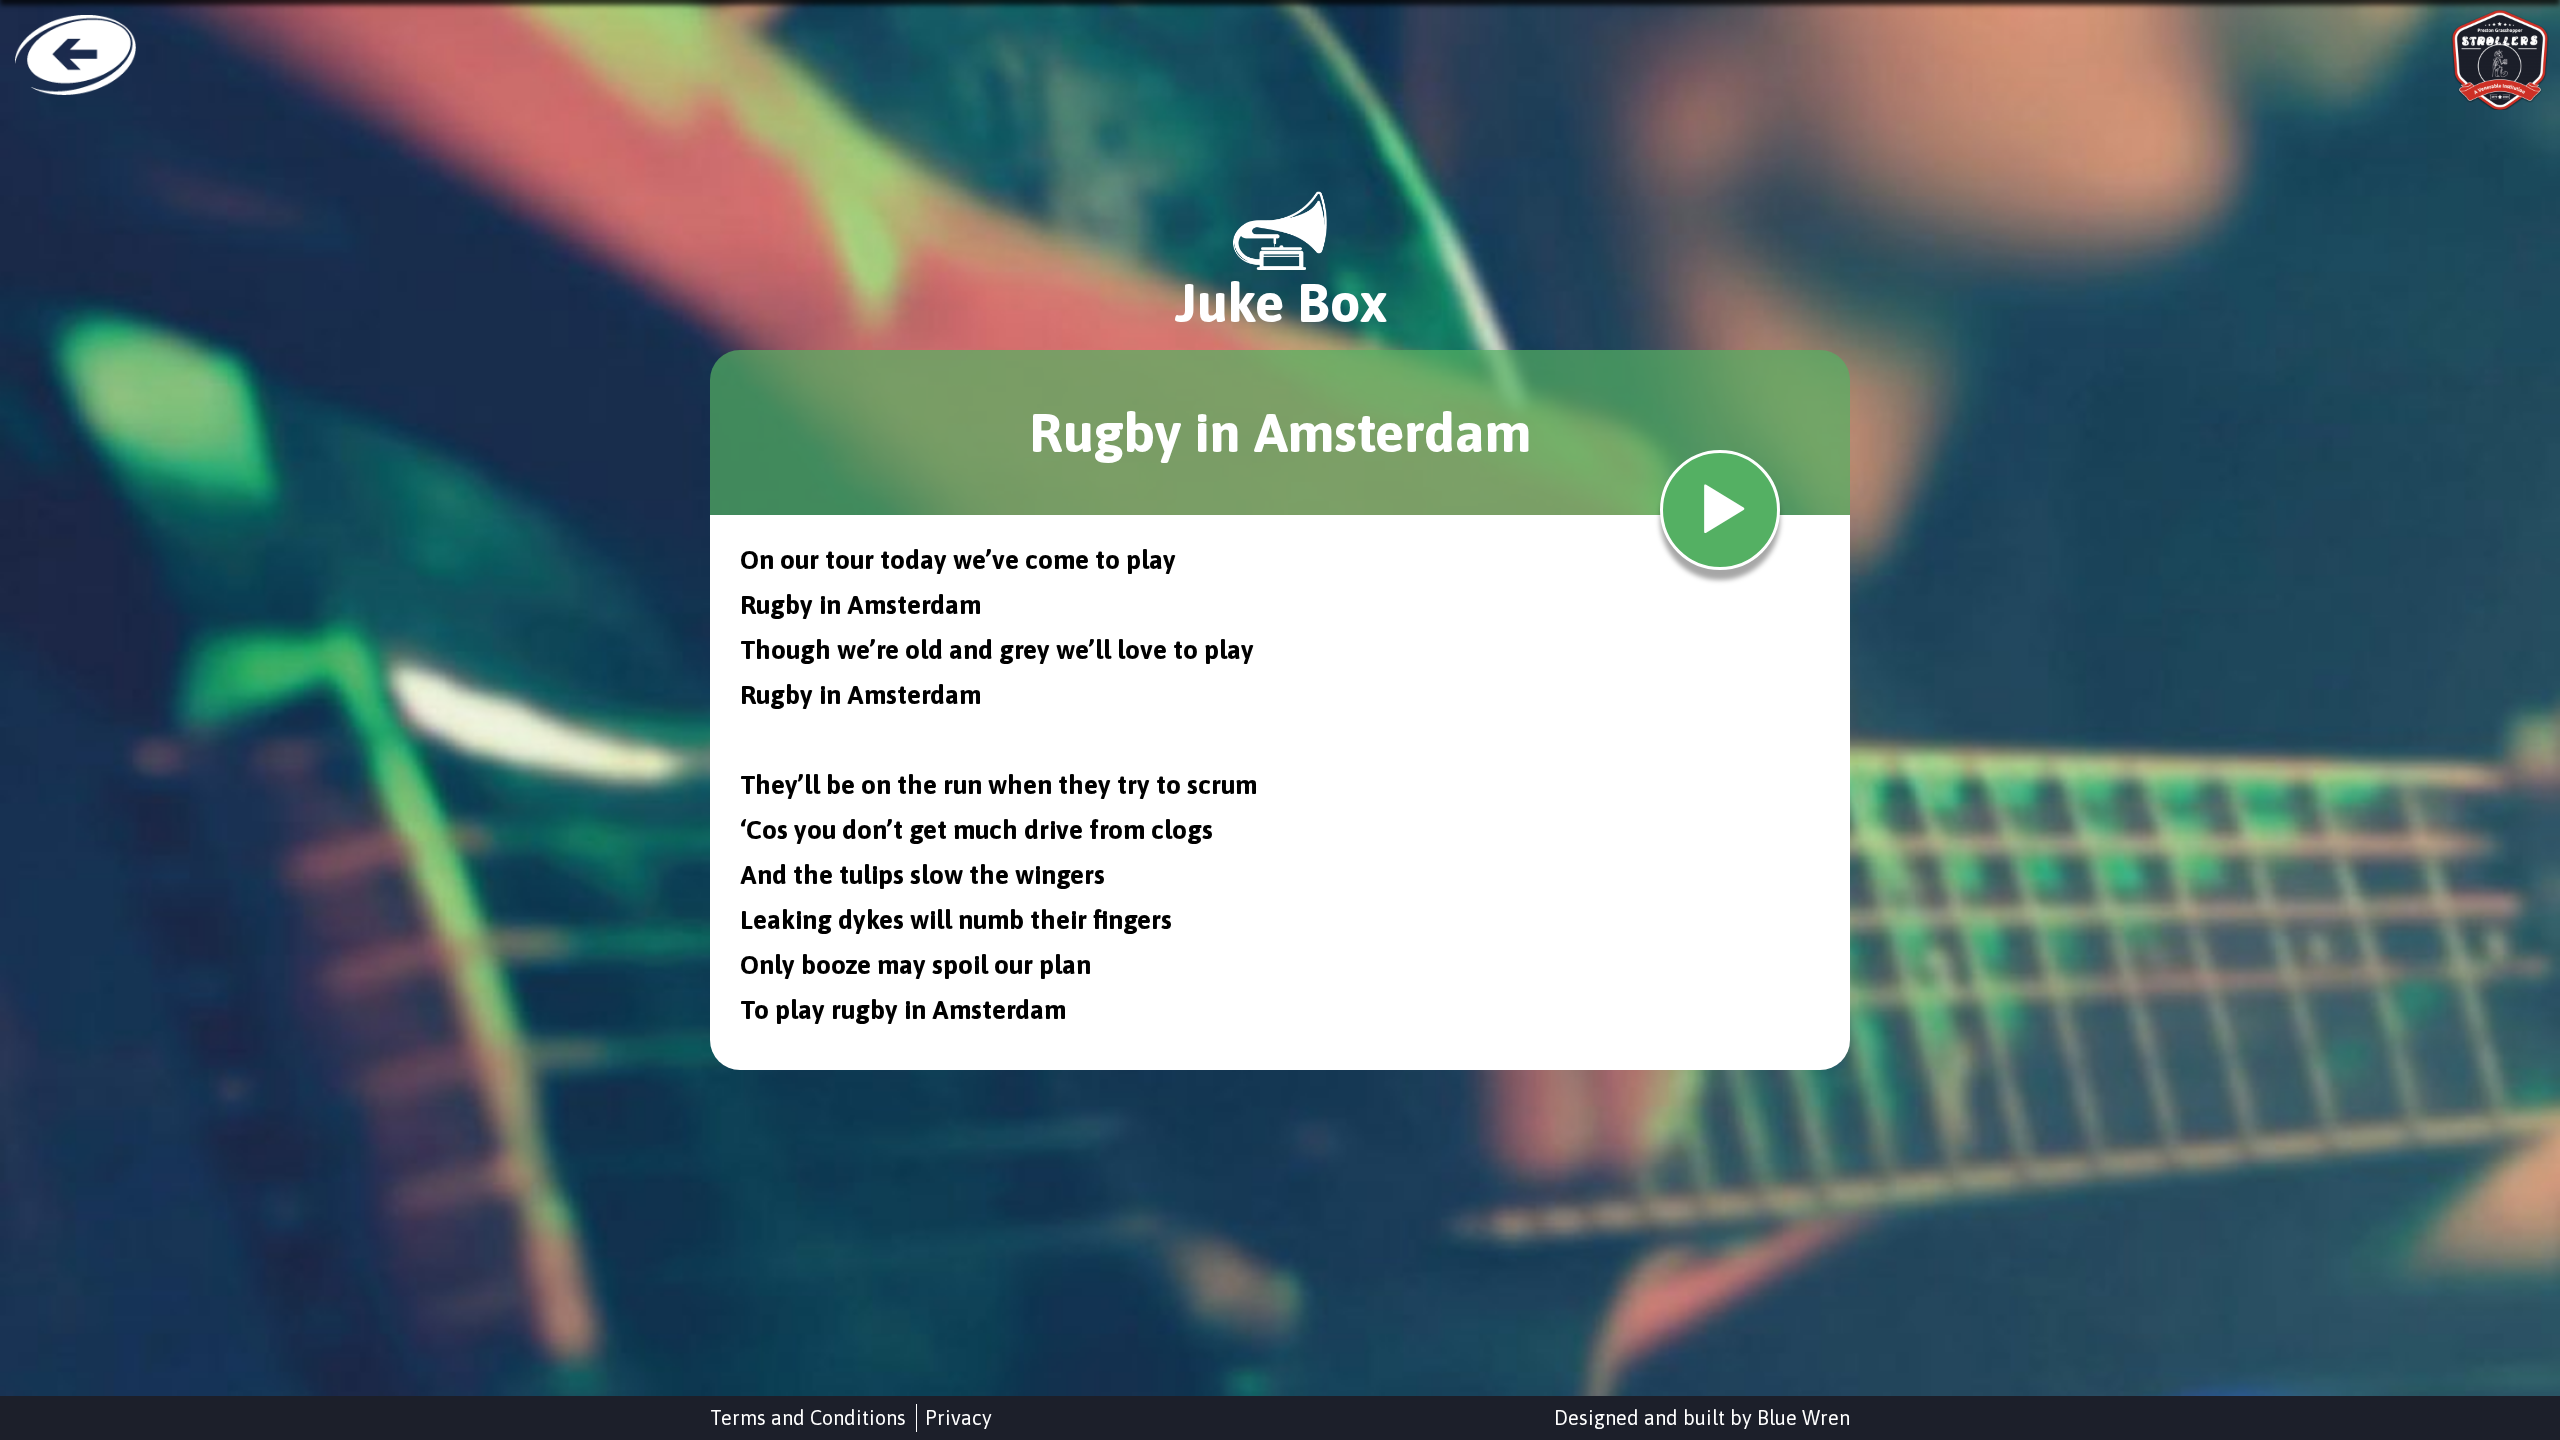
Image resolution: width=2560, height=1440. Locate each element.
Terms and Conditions (808, 1417)
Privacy (958, 1417)
